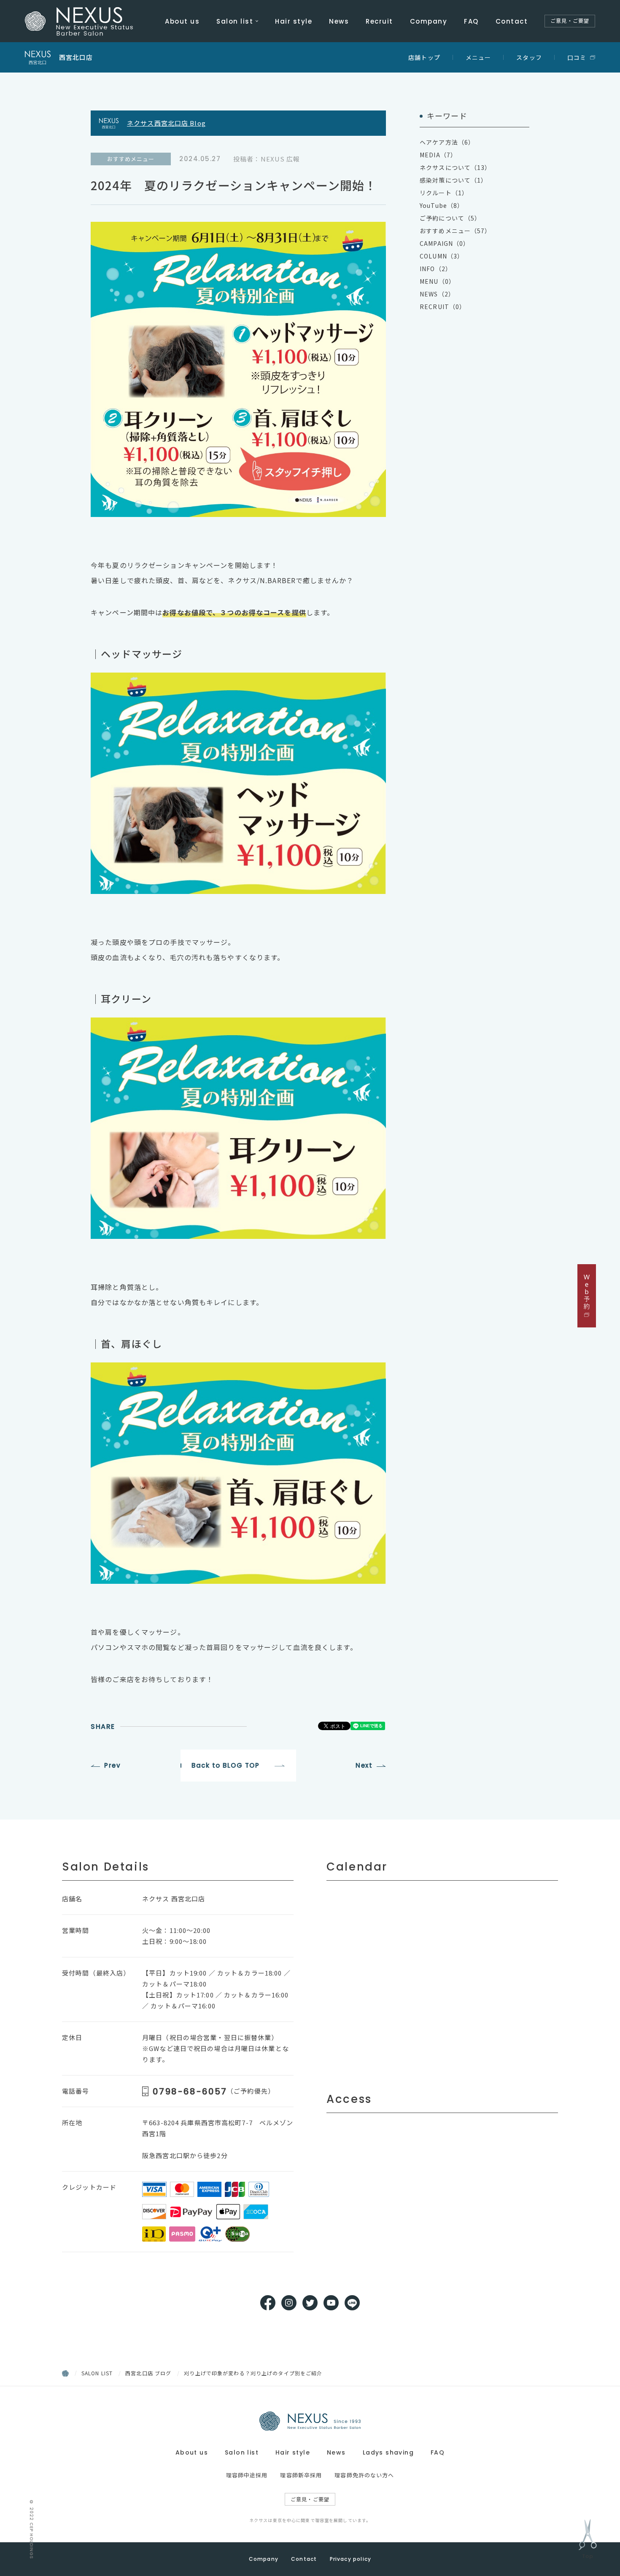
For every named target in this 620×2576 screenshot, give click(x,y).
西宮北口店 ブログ (148, 2373)
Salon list (235, 21)
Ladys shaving (388, 2452)
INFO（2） (436, 269)
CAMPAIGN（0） (445, 243)
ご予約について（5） (450, 218)
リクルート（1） (444, 193)
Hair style (294, 21)
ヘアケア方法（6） (447, 142)
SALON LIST (97, 2373)
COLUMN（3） (442, 256)
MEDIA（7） (438, 155)
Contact (512, 21)
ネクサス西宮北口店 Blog (166, 123)
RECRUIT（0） (443, 307)
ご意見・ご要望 (570, 21)
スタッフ (529, 57)
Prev (112, 1765)
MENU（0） (437, 281)
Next (364, 1765)
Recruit (379, 21)
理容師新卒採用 (301, 2475)
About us (182, 21)
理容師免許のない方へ (364, 2475)
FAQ (471, 21)
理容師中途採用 (247, 2475)
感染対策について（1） (453, 180)
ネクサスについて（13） (456, 167)
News (339, 21)
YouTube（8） (442, 205)
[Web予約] (587, 1296)
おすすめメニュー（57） (456, 231)
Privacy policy (351, 2559)
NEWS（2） (437, 294)
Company (429, 21)
